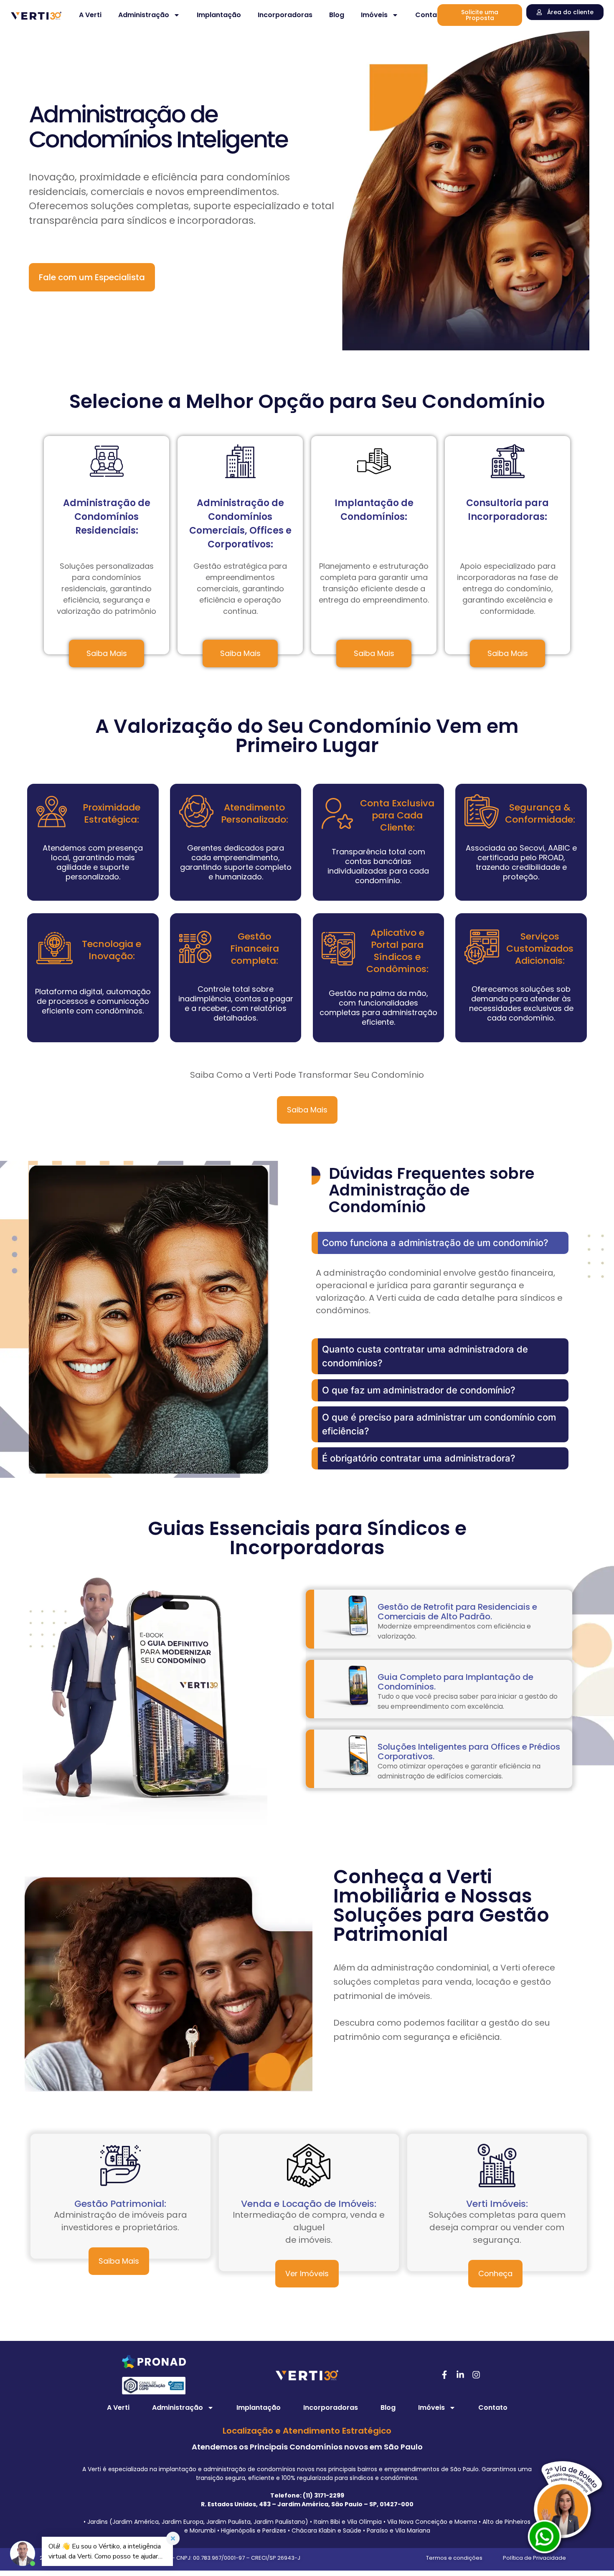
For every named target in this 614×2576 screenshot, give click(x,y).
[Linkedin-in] (460, 2375)
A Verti (90, 15)
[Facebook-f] (444, 2375)
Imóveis (374, 15)
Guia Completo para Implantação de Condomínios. (455, 1682)
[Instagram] (476, 2375)
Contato (430, 15)
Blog (337, 15)
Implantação (219, 15)
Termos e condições (454, 2558)
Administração (144, 15)
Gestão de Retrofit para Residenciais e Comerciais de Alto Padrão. (457, 1612)
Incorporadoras (285, 15)
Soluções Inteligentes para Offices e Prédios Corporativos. (469, 1752)
